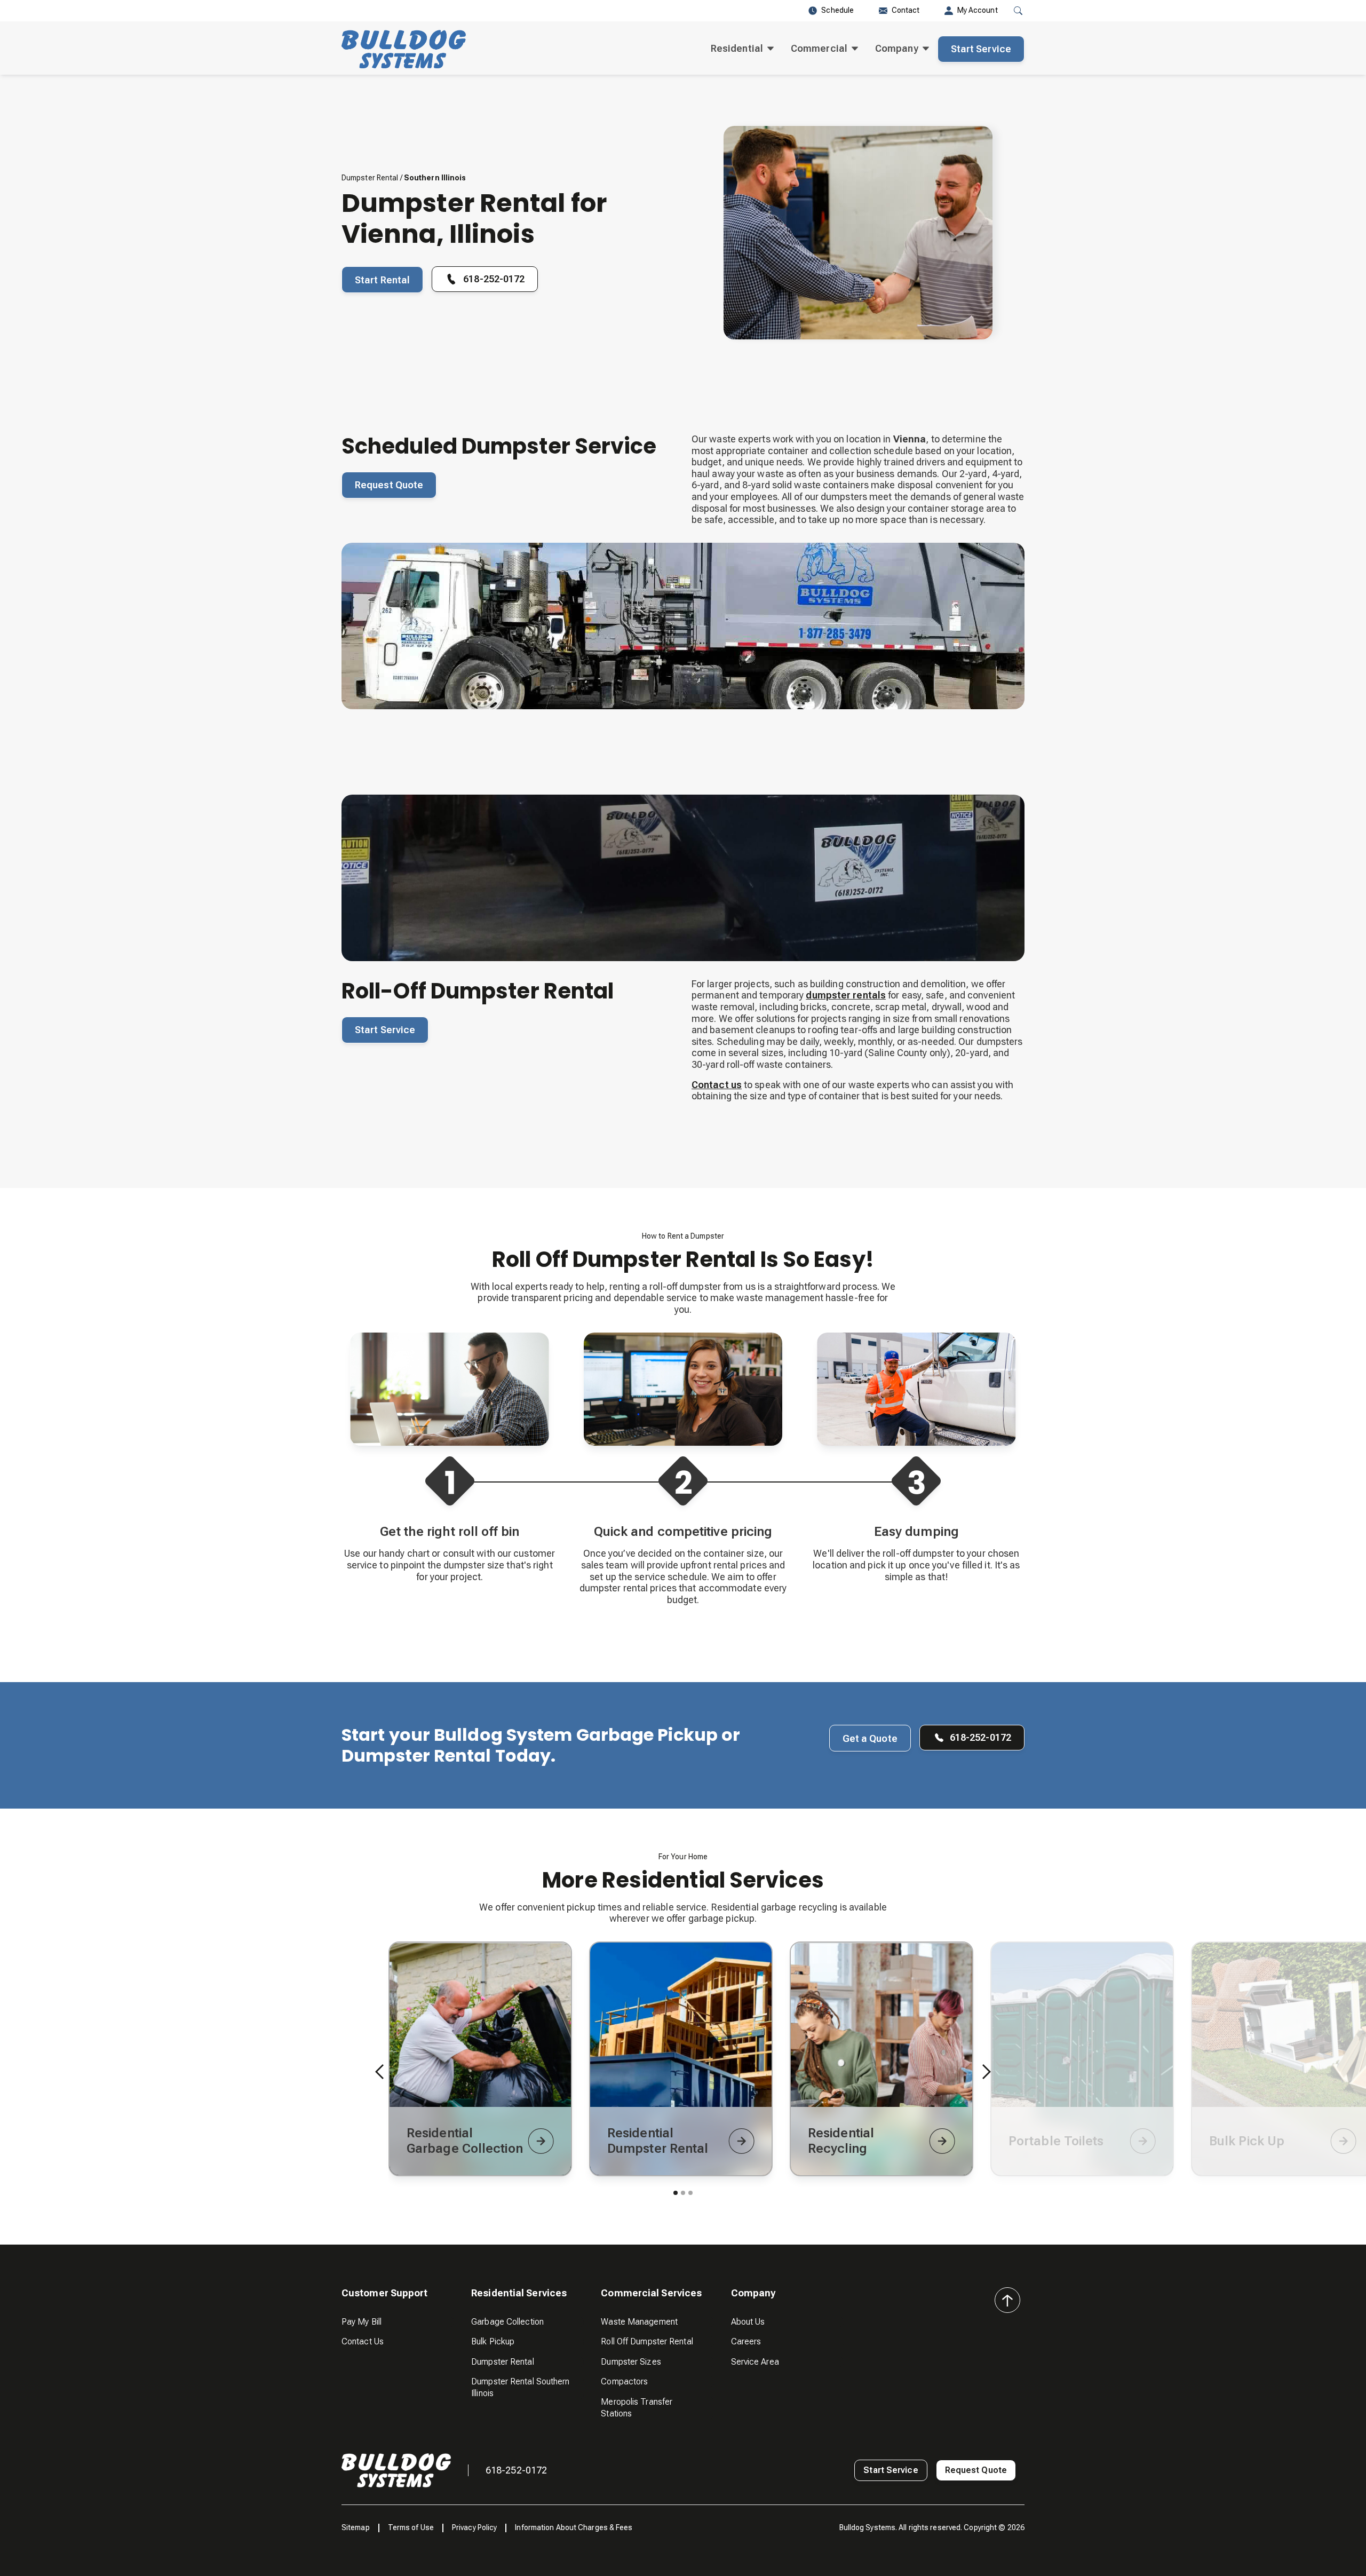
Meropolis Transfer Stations (637, 2408)
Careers (746, 2341)
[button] (742, 49)
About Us (748, 2322)
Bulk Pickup (493, 2341)
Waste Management (639, 2322)
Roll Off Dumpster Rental (647, 2341)
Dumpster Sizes (631, 2362)
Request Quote (389, 485)
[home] (404, 49)
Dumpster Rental (370, 178)
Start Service (981, 49)
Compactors (624, 2381)
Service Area (755, 2362)
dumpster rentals (846, 995)
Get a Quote (870, 1738)
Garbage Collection (507, 2322)
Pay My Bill (362, 2322)
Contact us (717, 1085)
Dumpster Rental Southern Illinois (520, 2387)
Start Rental (382, 280)
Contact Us (363, 2341)
